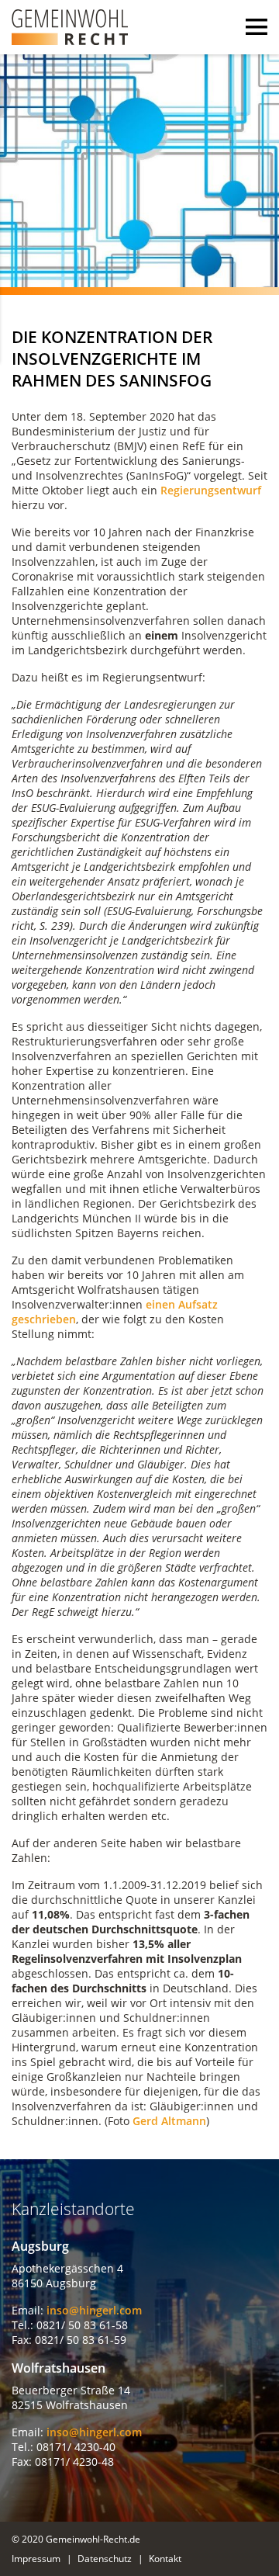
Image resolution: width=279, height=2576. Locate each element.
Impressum (36, 2559)
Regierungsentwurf (211, 490)
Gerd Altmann (169, 2121)
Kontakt (165, 2559)
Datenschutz (105, 2559)
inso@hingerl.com (94, 2310)
